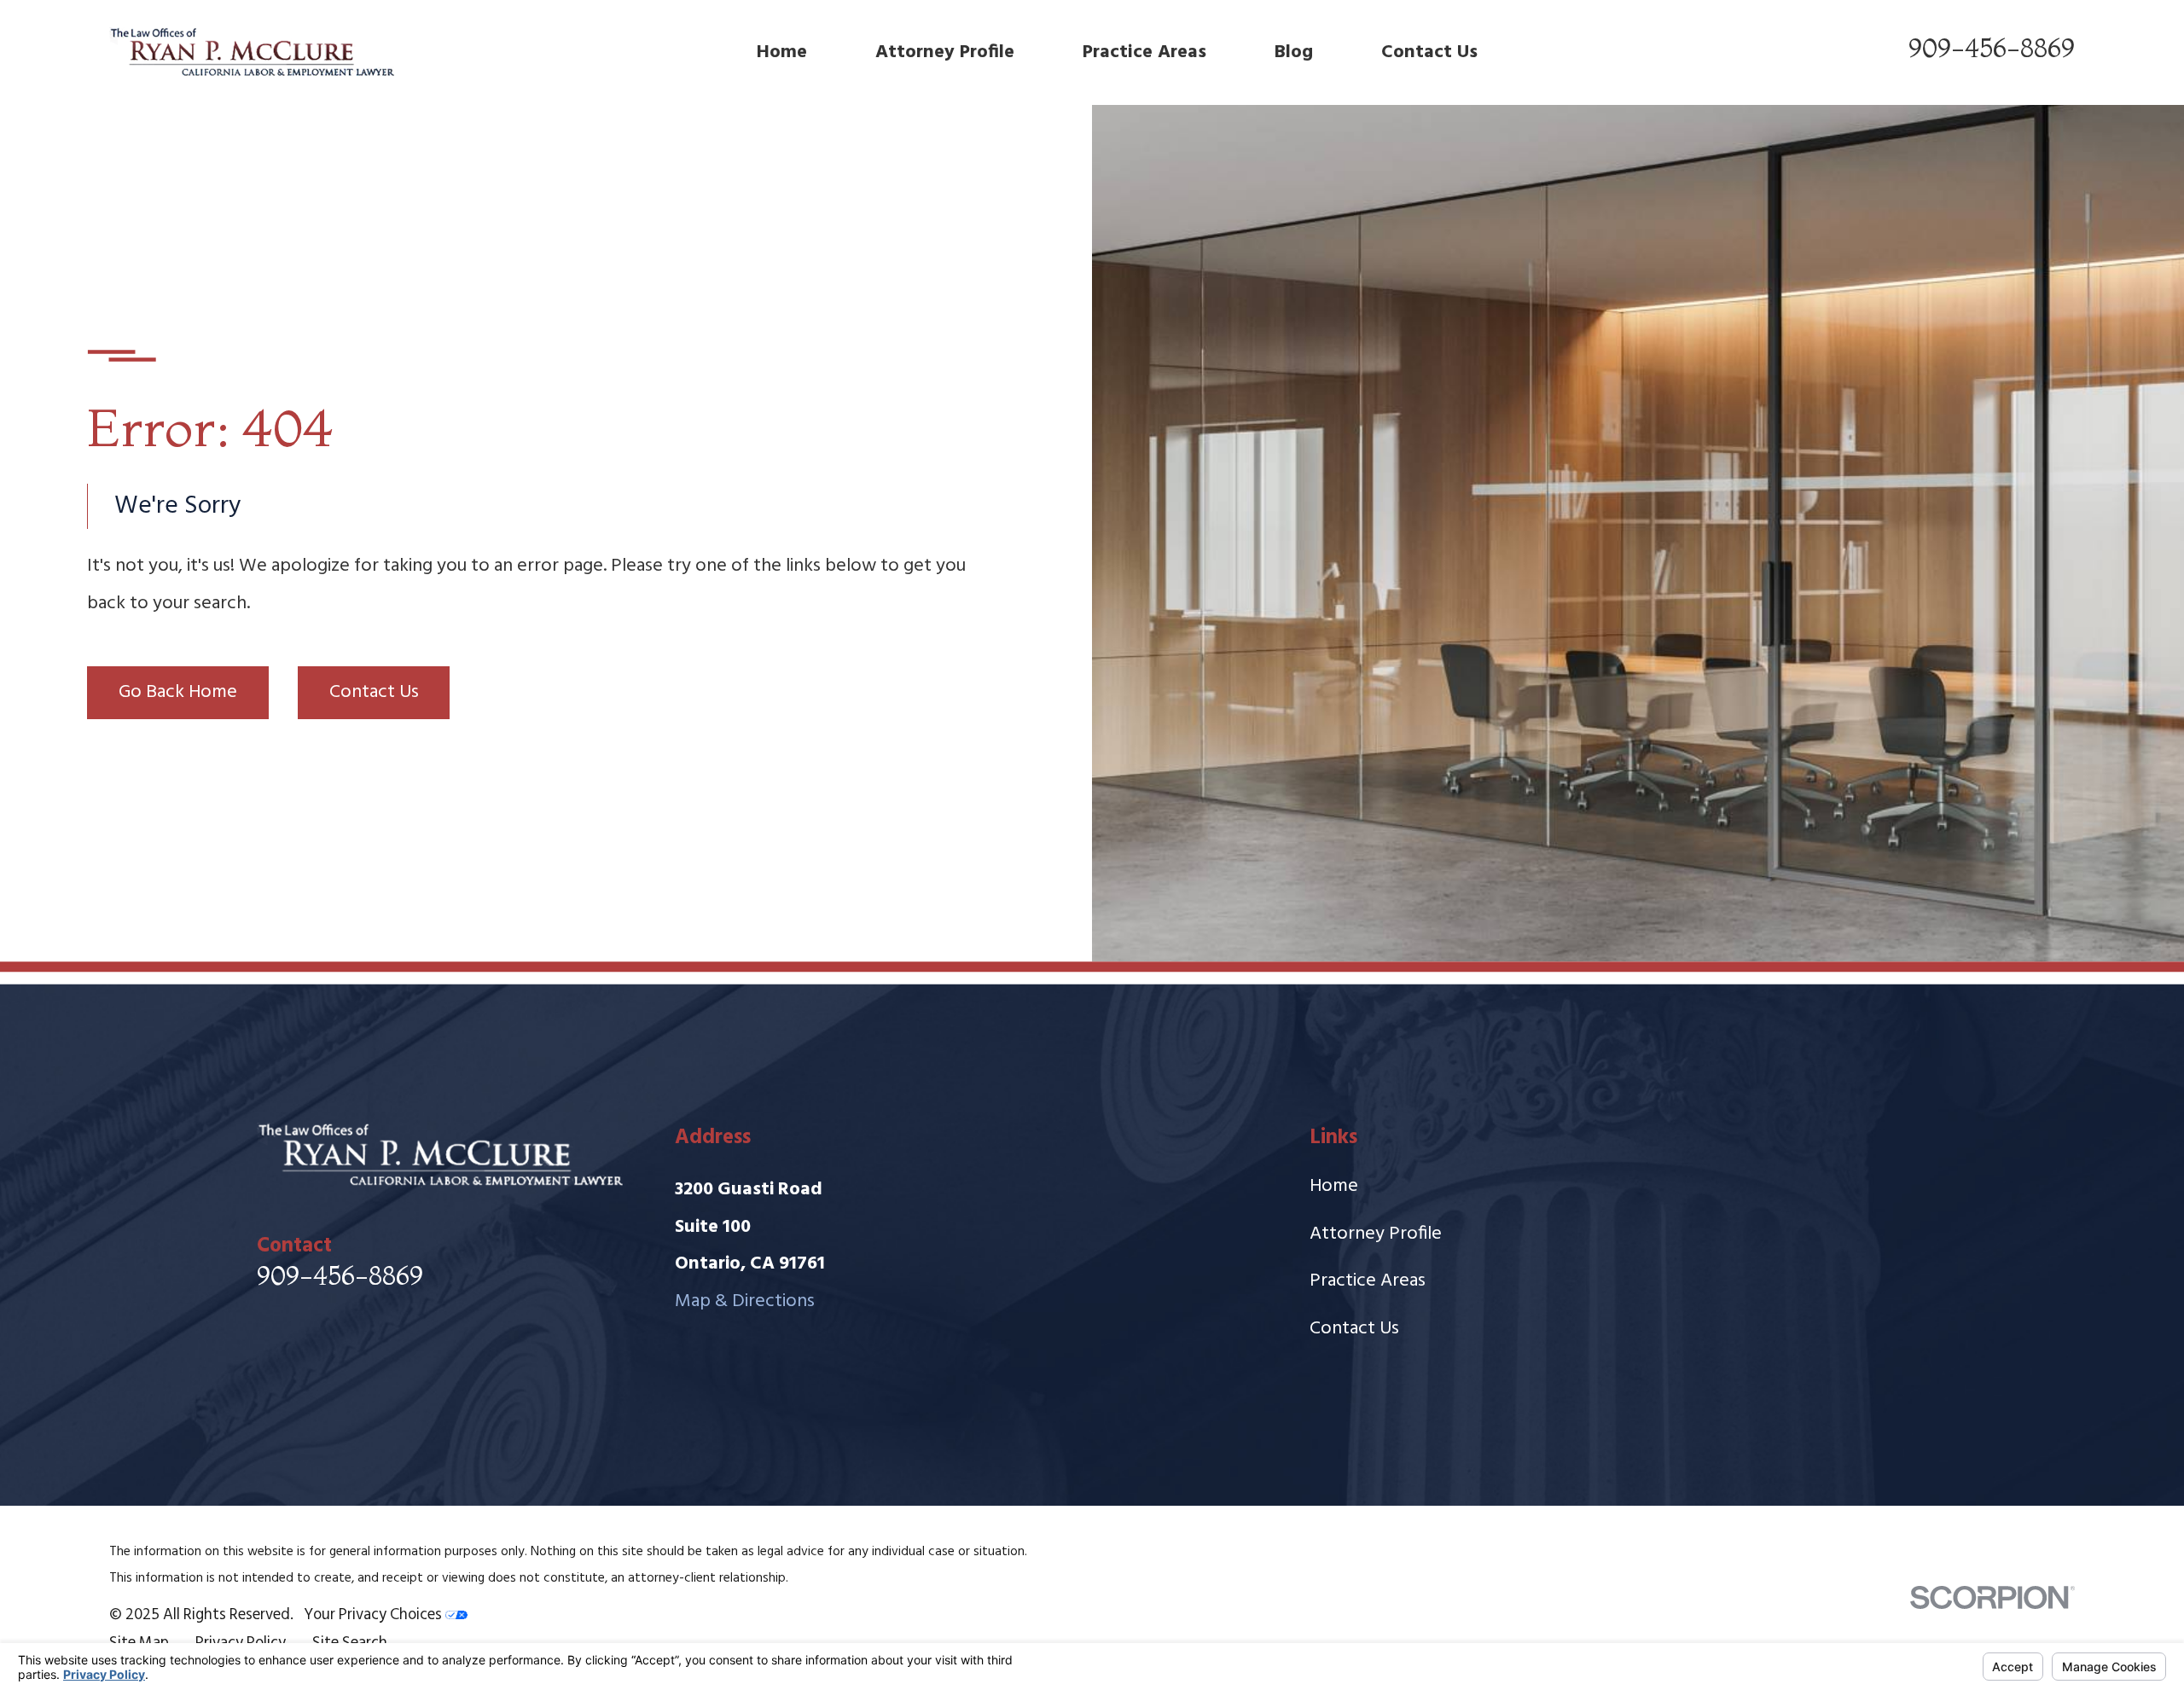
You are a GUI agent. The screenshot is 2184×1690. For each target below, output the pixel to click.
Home (1334, 1186)
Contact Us (374, 692)
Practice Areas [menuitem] (1144, 52)
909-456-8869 (1992, 48)
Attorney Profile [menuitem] (945, 52)
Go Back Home (178, 692)
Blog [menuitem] (1294, 52)
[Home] (252, 52)
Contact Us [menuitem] (1429, 52)
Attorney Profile (1376, 1234)
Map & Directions (745, 1301)
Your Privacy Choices (375, 1615)
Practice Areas (1368, 1281)
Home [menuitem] (782, 52)
